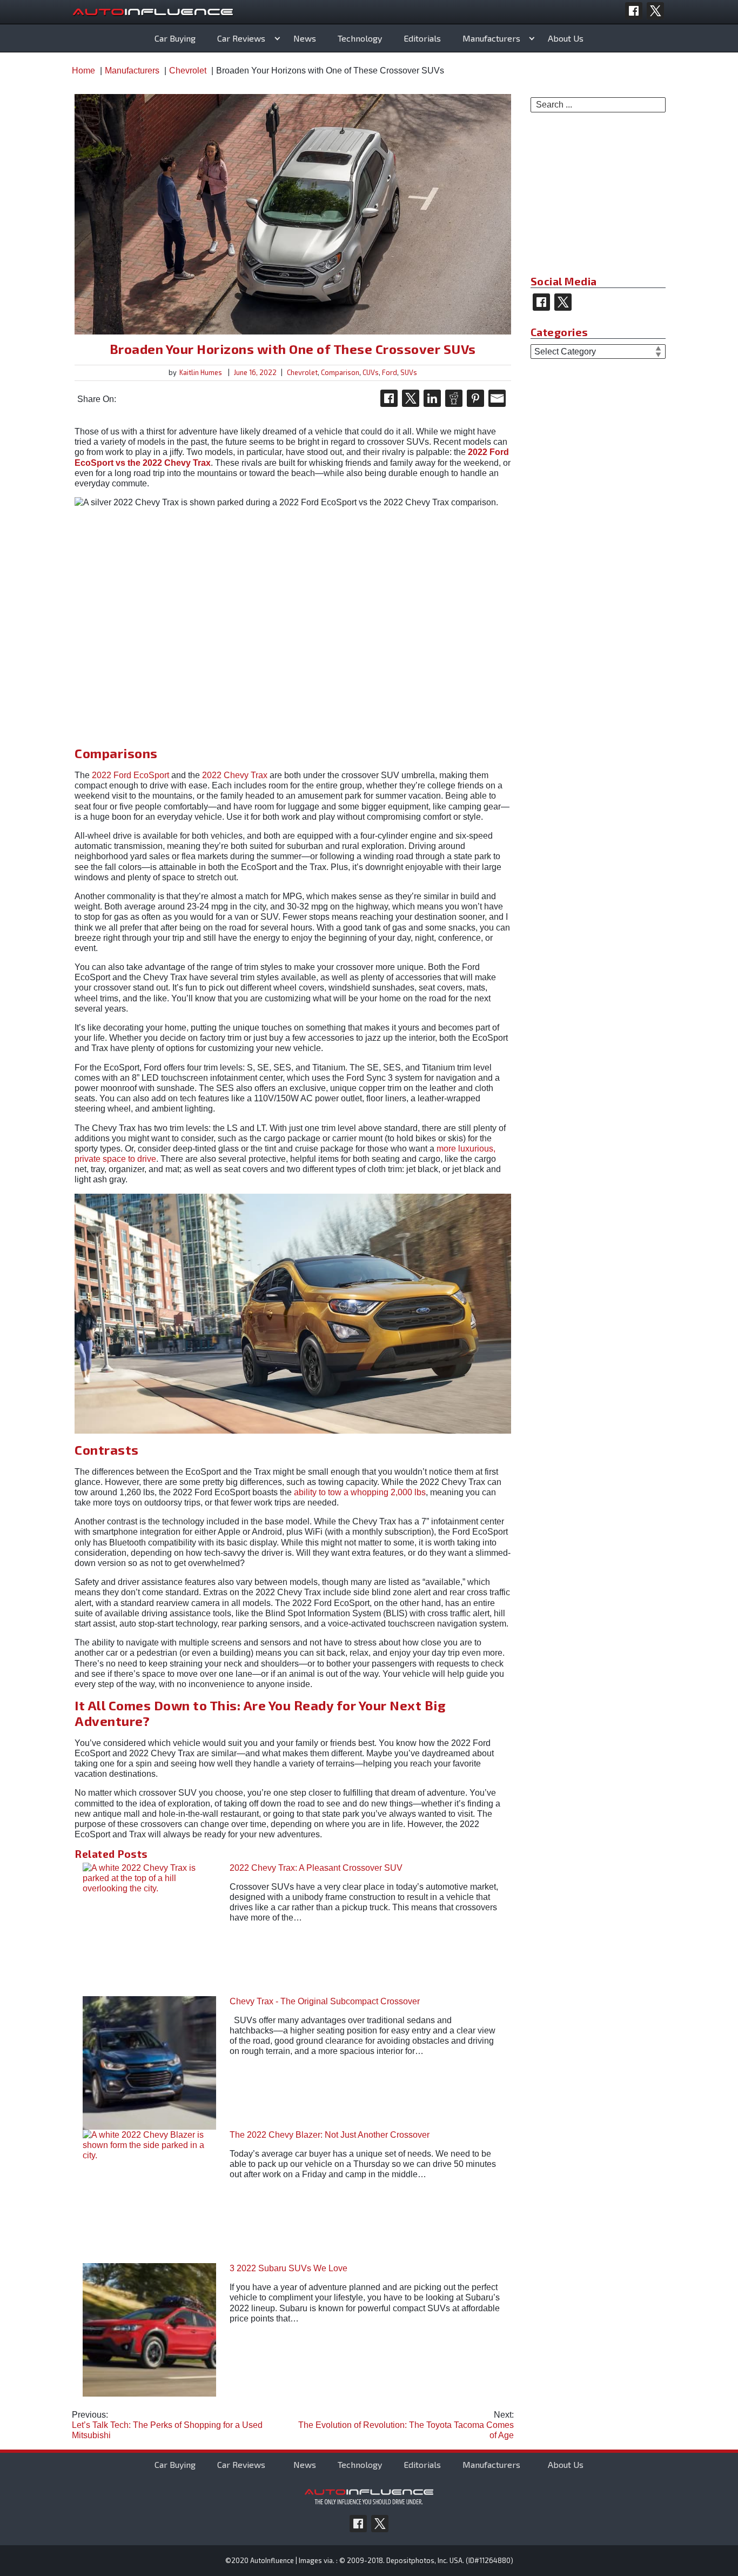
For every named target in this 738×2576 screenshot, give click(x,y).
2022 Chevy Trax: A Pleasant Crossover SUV (316, 1868)
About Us (566, 38)
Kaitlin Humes (201, 372)
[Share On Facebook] (389, 398)
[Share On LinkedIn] (432, 398)
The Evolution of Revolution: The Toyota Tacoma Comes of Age (406, 2425)
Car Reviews (241, 38)
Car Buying (175, 38)
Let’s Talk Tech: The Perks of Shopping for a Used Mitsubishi (167, 2425)
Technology (360, 38)
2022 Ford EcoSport (130, 775)
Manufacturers (491, 38)
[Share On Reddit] (454, 398)
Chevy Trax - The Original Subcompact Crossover (325, 2001)
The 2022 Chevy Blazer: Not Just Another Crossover (330, 2135)
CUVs (371, 372)
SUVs (409, 372)
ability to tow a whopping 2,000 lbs (360, 1492)
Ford (390, 372)
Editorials (422, 38)
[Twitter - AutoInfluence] (655, 11)
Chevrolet (302, 372)
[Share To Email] (497, 398)
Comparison (340, 372)
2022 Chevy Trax (235, 775)
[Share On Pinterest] (475, 398)
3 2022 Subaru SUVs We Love (289, 2268)
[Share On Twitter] (411, 398)
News (305, 38)
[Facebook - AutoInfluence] (634, 11)
